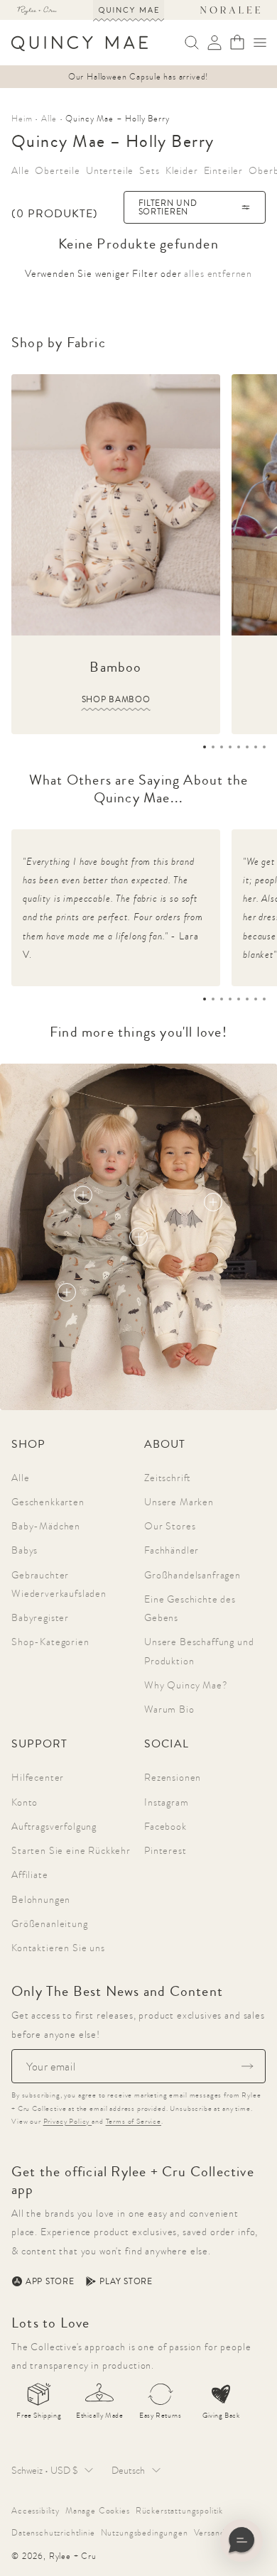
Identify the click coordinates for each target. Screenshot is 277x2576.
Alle (20, 1478)
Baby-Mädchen (46, 1526)
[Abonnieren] (247, 2066)
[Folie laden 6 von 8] (247, 747)
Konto (25, 1802)
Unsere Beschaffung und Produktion (199, 1651)
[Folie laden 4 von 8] (230, 747)
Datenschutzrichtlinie (53, 2533)
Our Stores (170, 1526)
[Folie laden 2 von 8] (213, 747)
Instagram (167, 1802)
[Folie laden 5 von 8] (239, 747)
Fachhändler (172, 1550)
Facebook (165, 1826)
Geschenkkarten (48, 1502)
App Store (50, 2281)
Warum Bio (169, 1709)
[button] (260, 43)
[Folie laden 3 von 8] (222, 747)
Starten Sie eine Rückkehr (71, 1850)
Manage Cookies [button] (98, 2511)
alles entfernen (218, 273)
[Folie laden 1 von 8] (205, 747)
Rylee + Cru (73, 2556)
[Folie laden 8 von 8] (264, 747)
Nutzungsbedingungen (145, 2533)
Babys (25, 1550)
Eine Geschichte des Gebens (190, 1608)
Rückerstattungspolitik (179, 2511)
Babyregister (40, 1617)
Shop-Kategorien (50, 1642)
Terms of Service (134, 2121)
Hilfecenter (38, 1777)
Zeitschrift (168, 1478)
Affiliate (30, 1874)
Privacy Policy (68, 2121)
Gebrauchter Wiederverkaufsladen (59, 1584)
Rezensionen (173, 1777)
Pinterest (165, 1850)
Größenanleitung (50, 1923)
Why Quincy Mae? (186, 1685)
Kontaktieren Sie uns (58, 1948)
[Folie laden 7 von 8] (256, 747)
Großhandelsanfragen (192, 1575)
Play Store (126, 2281)
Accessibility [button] (36, 2511)
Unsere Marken (179, 1502)
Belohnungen (41, 1899)
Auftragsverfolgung (54, 1826)
